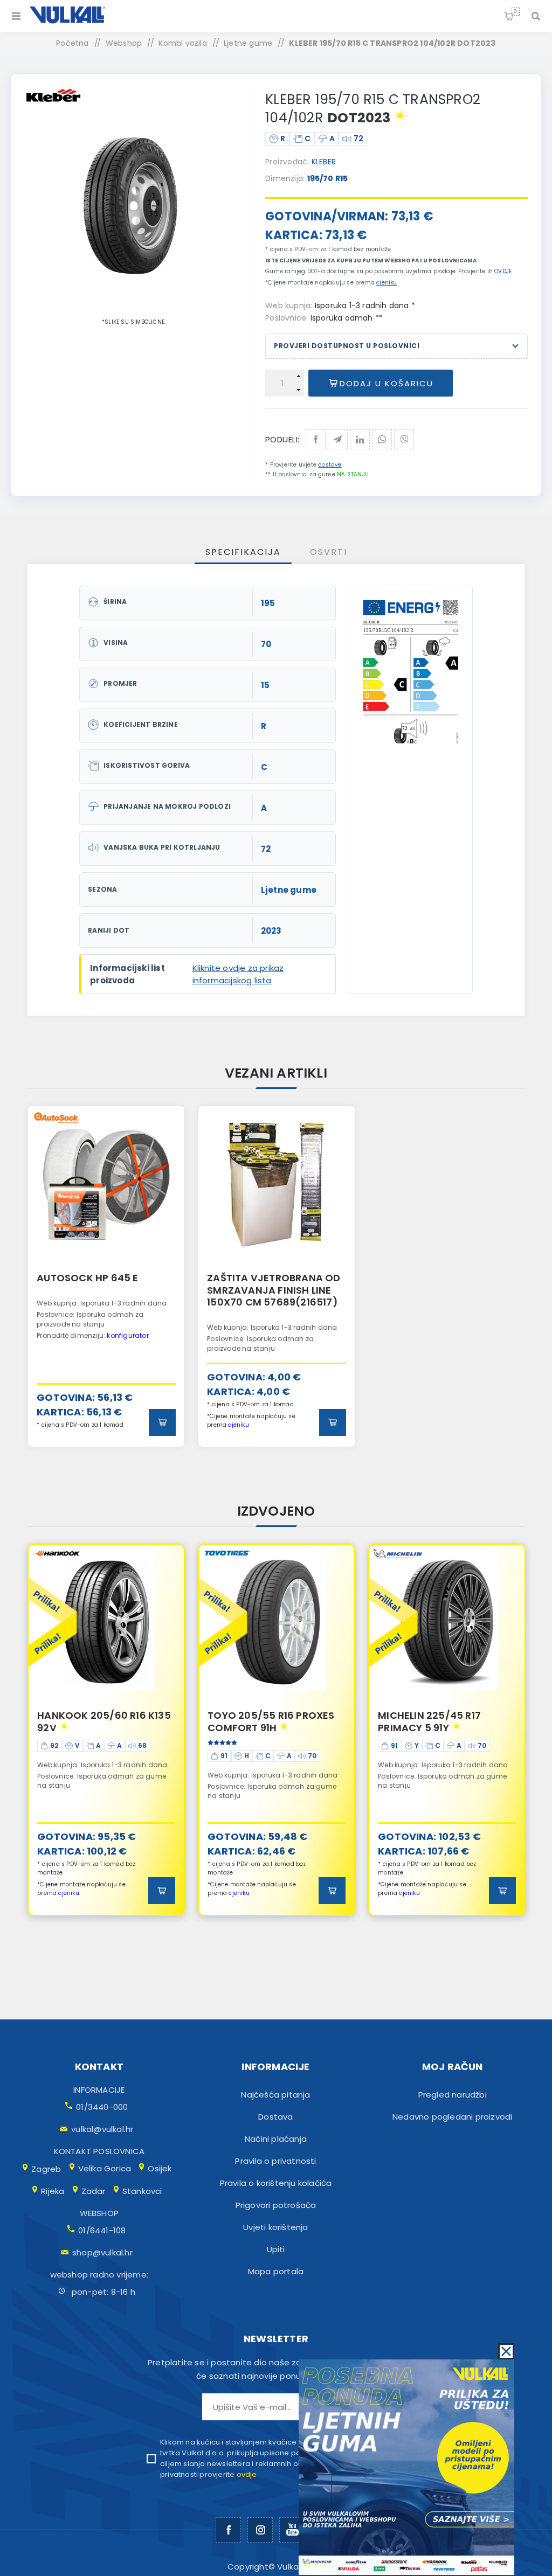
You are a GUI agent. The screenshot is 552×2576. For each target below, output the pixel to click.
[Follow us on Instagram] (260, 2530)
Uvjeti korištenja (275, 2227)
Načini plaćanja (276, 2139)
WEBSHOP (99, 2213)
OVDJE (503, 271)
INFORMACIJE (99, 2090)
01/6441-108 (102, 2230)
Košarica (515, 11)
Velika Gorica (105, 2168)
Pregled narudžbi (453, 2095)
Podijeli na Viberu (404, 439)
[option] (106, 1276)
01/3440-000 (102, 2107)
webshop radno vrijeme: (99, 2275)
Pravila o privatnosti (275, 2161)
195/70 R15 (328, 178)
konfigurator (127, 1335)
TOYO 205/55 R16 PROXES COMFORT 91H (101, 1722)
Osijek (160, 2168)
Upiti (276, 2249)
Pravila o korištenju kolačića (276, 2183)
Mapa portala (276, 2271)
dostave (330, 465)
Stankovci (142, 2191)
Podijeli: (282, 439)
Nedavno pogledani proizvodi (452, 2117)
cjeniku (387, 283)
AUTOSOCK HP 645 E (87, 1278)
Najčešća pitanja (275, 2095)
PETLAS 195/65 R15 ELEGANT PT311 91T (446, 1722)
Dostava (275, 2117)
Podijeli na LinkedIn (360, 439)
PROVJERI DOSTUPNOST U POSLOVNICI (347, 346)
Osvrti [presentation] (329, 552)
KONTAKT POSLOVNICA (99, 2151)
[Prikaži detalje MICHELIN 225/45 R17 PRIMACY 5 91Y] (277, 1622)
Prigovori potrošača (276, 2205)
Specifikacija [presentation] (243, 552)
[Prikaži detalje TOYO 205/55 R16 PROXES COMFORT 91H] (106, 1622)
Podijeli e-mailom (338, 439)
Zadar (94, 2191)
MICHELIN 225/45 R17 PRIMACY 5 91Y (259, 1722)
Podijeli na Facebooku (316, 439)
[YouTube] (292, 2530)
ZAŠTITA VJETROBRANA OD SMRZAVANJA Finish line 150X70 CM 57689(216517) (274, 1290)
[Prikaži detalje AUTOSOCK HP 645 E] (106, 1184)
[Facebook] (228, 2530)
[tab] (243, 552)
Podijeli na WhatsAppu (382, 439)
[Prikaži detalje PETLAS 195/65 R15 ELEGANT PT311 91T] (447, 1622)
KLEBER (324, 162)
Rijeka (53, 2191)
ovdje (247, 2474)
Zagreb (46, 2169)
